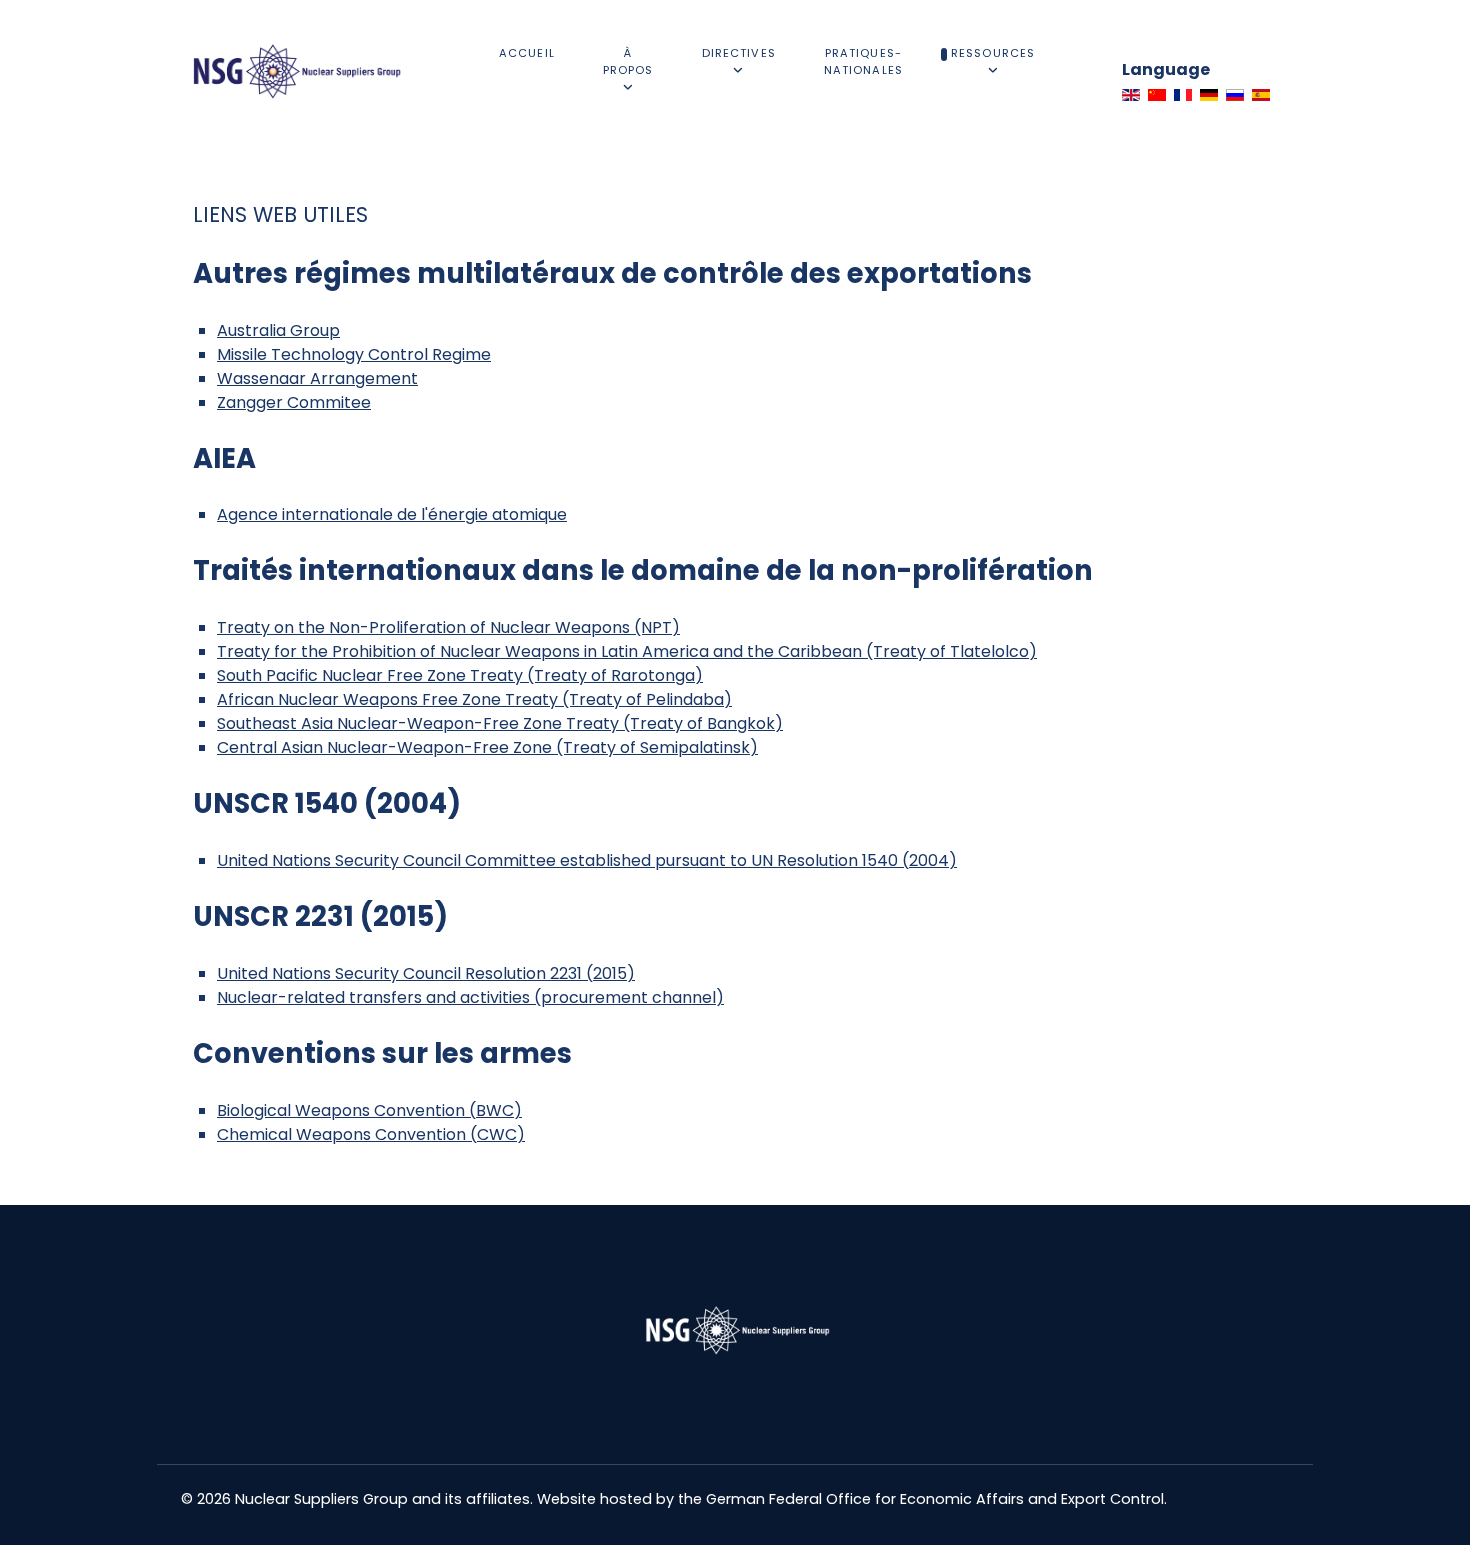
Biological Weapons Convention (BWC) (369, 1110)
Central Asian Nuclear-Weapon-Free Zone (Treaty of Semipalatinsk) (487, 747)
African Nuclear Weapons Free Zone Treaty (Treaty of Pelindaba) (474, 699)
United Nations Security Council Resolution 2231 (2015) (426, 973)
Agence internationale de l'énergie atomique (392, 514)
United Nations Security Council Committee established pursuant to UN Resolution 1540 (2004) (587, 860)
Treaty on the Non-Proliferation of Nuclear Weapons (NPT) (448, 627)
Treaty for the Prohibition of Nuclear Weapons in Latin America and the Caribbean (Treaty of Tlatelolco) (627, 651)
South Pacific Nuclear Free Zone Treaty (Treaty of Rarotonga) (460, 675)
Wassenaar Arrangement (317, 378)
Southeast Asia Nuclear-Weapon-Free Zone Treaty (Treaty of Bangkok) (500, 723)
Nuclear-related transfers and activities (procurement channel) (470, 997)
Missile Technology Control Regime (354, 354)
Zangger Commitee (294, 402)
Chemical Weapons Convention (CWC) (371, 1134)
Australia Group (278, 330)
